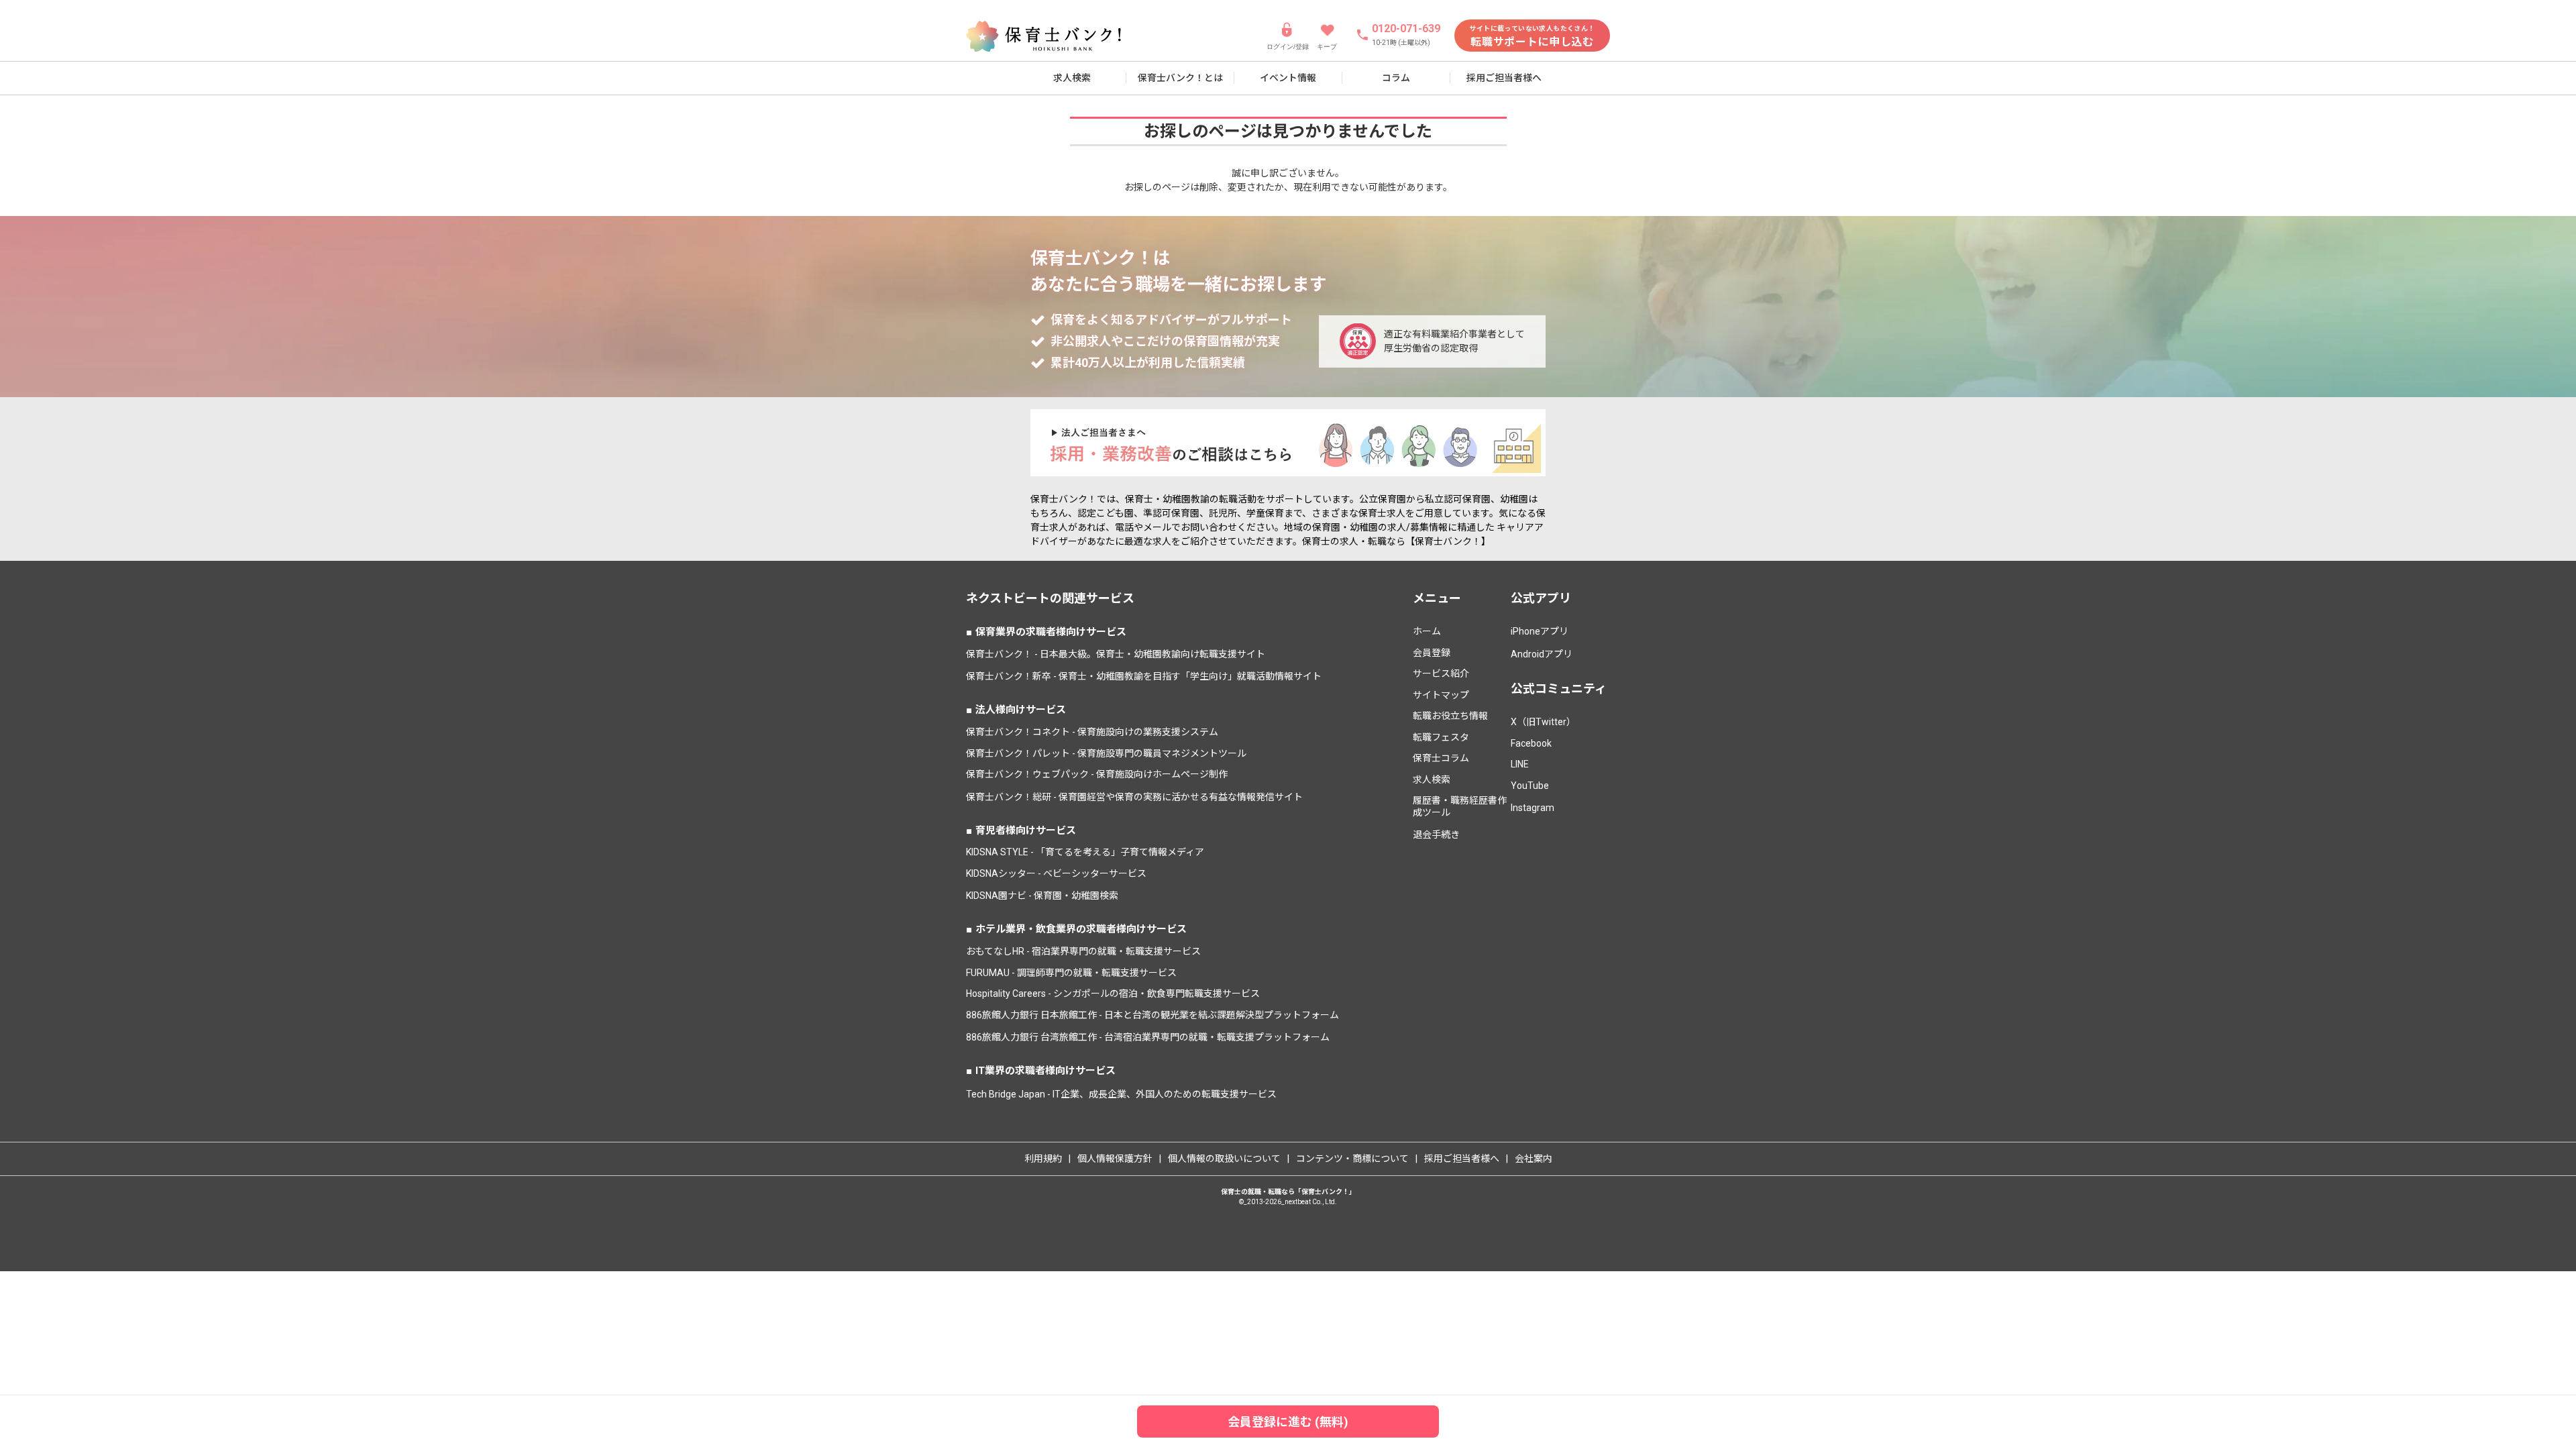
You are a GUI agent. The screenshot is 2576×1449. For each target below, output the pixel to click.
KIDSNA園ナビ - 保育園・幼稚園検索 (1042, 896)
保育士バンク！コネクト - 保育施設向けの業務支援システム (1092, 732)
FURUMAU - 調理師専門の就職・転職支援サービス (1071, 973)
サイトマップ (1441, 695)
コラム (1396, 78)
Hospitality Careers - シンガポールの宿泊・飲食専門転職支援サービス (1113, 994)
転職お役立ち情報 (1450, 716)
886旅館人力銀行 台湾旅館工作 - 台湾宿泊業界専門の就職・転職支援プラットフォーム (1148, 1037)
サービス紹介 (1441, 674)
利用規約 (1043, 1159)
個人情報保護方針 (1115, 1159)
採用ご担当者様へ (1504, 78)
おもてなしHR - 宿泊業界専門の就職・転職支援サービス (1083, 951)
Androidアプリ (1542, 654)
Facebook (1531, 743)
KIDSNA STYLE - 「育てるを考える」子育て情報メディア (1085, 852)
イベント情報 (1288, 78)
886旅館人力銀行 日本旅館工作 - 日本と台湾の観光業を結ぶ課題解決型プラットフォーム (1152, 1015)
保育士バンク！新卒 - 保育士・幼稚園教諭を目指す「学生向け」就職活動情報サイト (1144, 676)
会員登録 (1432, 653)
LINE (1520, 764)
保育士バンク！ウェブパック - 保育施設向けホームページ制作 (1097, 774)
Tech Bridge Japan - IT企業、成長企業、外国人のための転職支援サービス (1121, 1094)
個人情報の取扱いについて (1224, 1159)
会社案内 (1534, 1159)
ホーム (1427, 631)
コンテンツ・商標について (1352, 1159)
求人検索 (1072, 78)
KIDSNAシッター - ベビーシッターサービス (1056, 873)
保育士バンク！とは (1180, 78)
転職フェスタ (1441, 737)
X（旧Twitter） (1543, 722)
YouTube (1530, 786)
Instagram (1533, 808)
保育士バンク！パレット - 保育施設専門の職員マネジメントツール (1106, 753)
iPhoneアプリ (1540, 631)
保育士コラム (1441, 758)
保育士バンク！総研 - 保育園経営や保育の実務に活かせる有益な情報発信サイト (1134, 797)
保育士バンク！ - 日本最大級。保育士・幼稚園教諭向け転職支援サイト (1116, 654)
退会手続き (1436, 835)
